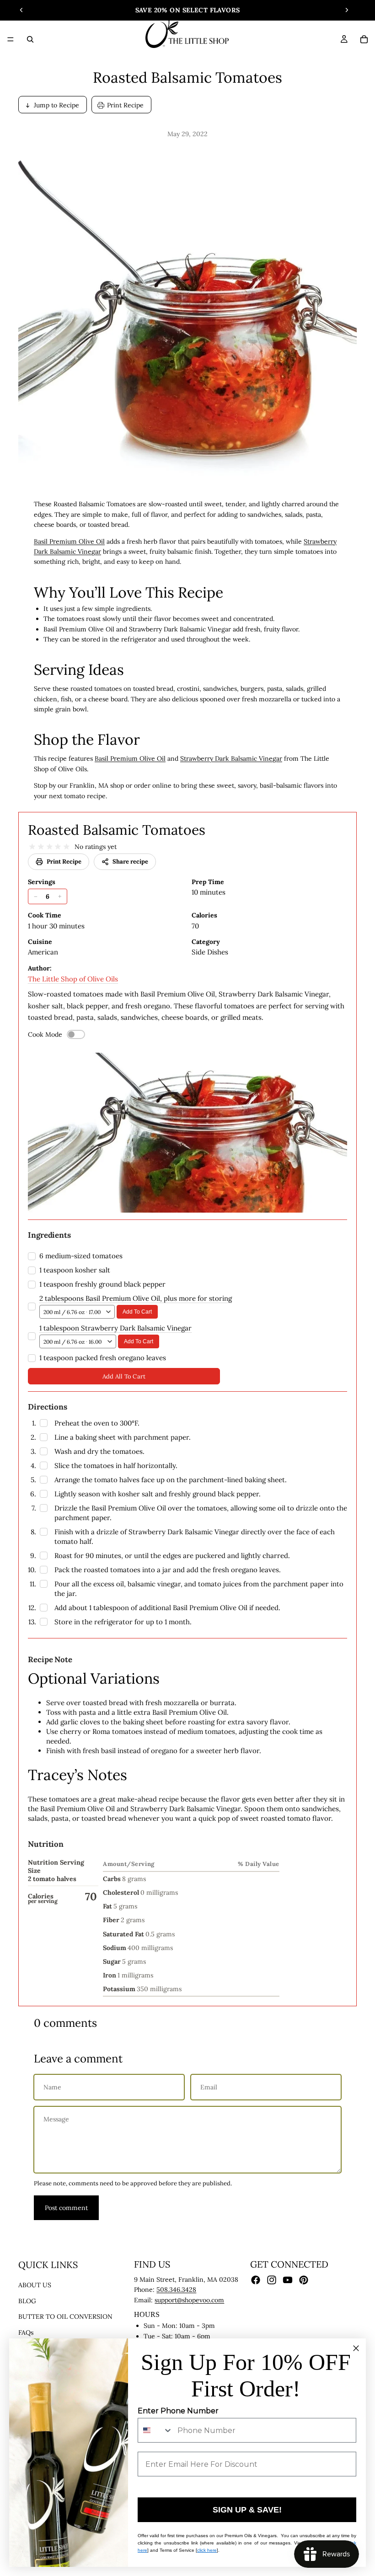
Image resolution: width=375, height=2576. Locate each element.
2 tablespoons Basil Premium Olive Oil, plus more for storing (136, 1298)
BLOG (27, 2301)
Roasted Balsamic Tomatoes (117, 830)
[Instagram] (272, 2280)
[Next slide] (347, 10)
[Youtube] (288, 2280)
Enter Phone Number (178, 2411)
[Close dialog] (356, 2348)
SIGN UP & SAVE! (247, 2510)
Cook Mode (45, 1034)
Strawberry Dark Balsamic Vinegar (231, 758)
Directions (48, 1407)
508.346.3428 (176, 2290)
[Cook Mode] (76, 1034)
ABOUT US (35, 2285)
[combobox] (155, 2430)
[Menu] (11, 39)
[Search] (30, 39)
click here (207, 2550)
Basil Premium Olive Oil (69, 541)
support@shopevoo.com (189, 2300)
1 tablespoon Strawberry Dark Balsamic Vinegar (115, 1328)
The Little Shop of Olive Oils (73, 979)
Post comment (66, 2208)
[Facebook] (256, 2280)
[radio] (32, 847)
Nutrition (46, 1844)
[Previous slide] (21, 10)
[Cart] (364, 39)
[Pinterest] (304, 2280)
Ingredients (49, 1235)
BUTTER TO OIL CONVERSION (65, 2316)
